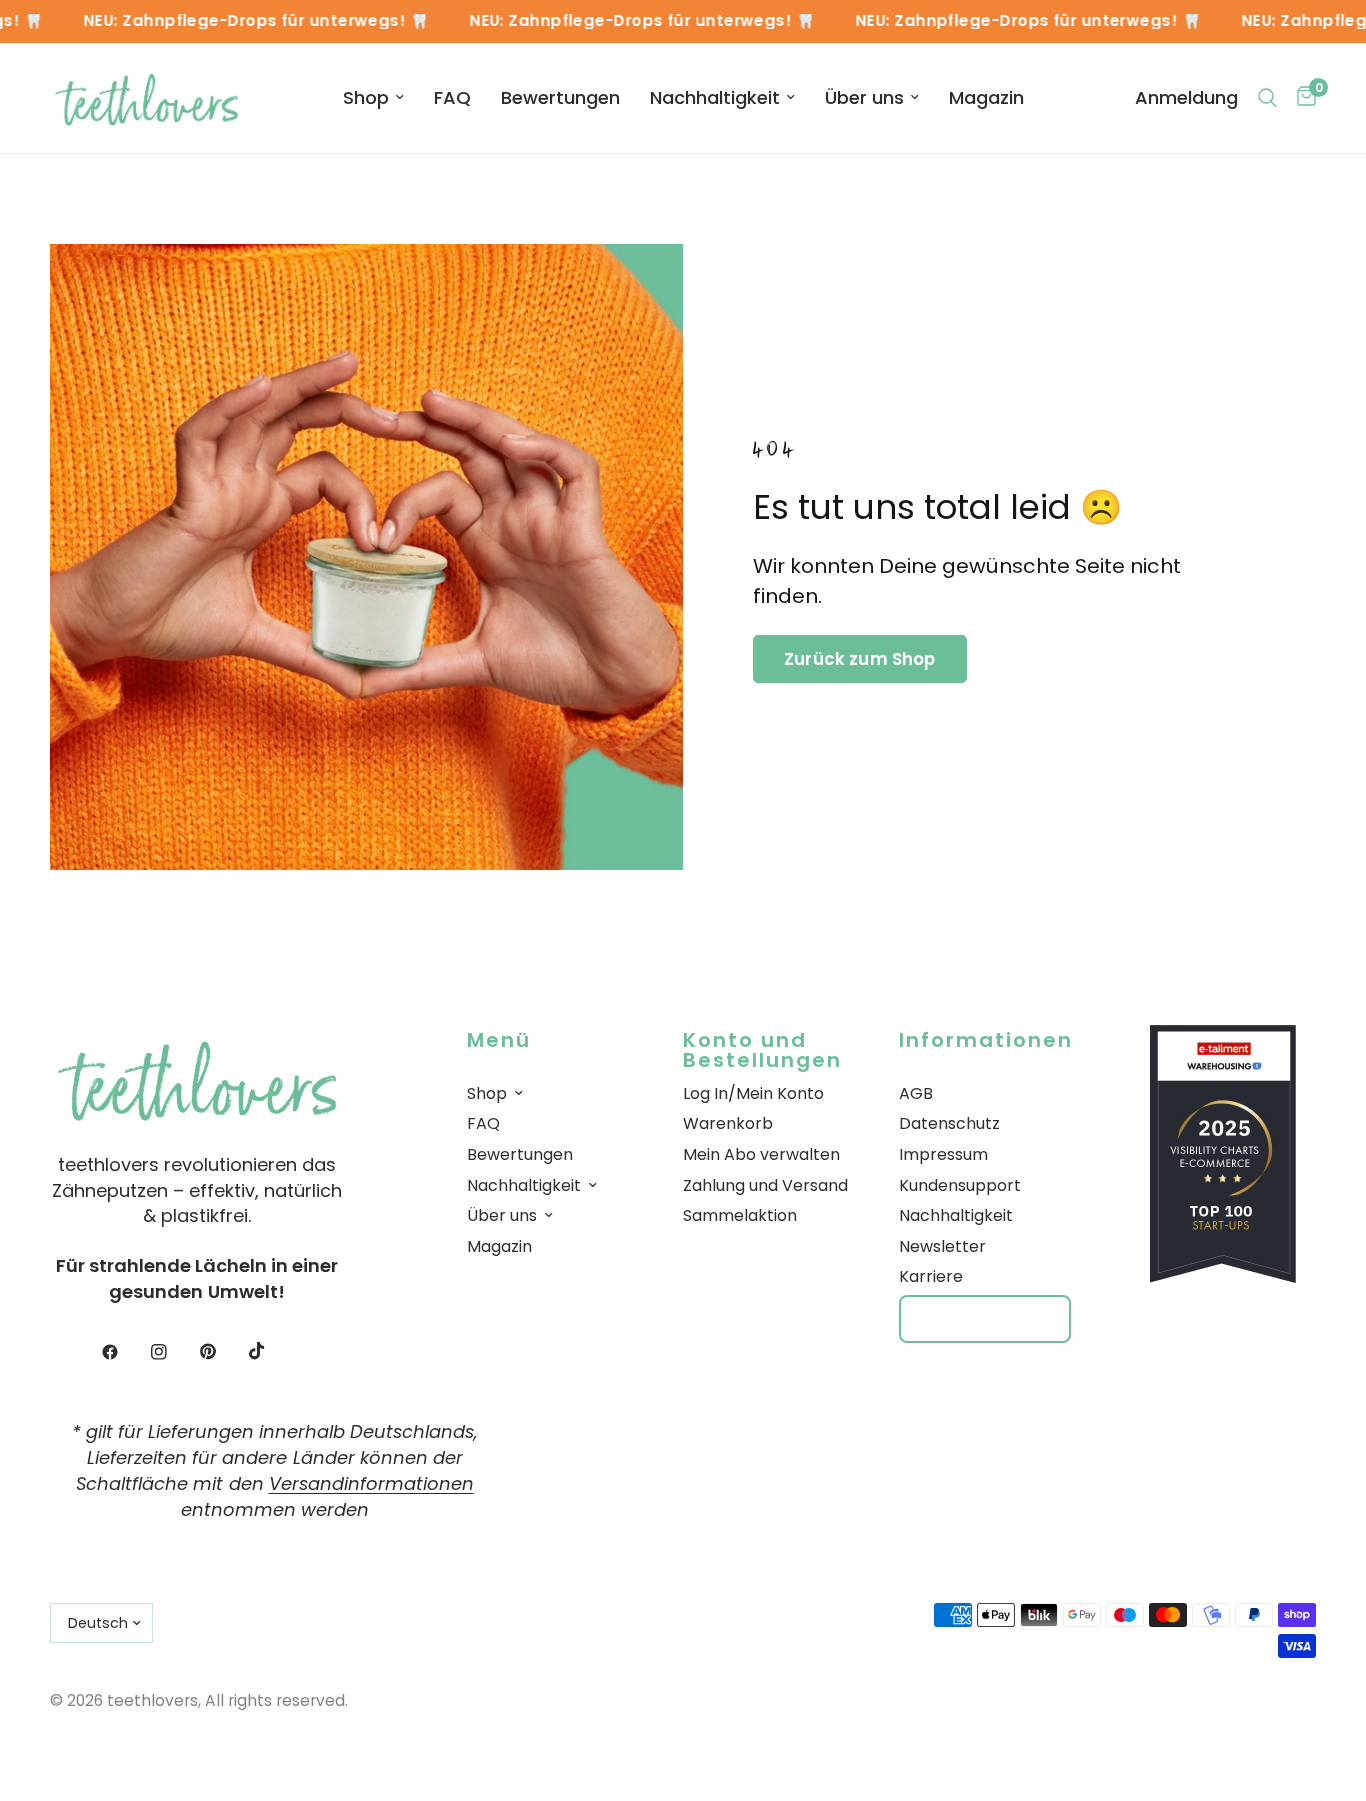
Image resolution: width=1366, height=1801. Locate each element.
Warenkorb (728, 1123)
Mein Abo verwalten (761, 1154)
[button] (860, 659)
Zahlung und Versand (765, 1185)
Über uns (864, 97)
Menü (499, 1040)
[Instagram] (173, 1352)
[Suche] (1267, 98)
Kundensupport (960, 1185)
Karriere (931, 1276)
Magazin (986, 97)
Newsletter (942, 1246)
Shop (366, 97)
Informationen (986, 1040)
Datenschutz (949, 1123)
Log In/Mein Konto (753, 1093)
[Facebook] (124, 1352)
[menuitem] (373, 98)
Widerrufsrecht (985, 1318)
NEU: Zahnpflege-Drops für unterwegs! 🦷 (243, 21)
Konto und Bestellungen (762, 1043)
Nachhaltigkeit (715, 97)
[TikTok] (271, 1351)
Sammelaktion (740, 1215)
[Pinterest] (222, 1352)
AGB (916, 1093)
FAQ (452, 97)
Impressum (943, 1154)
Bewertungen (560, 97)
